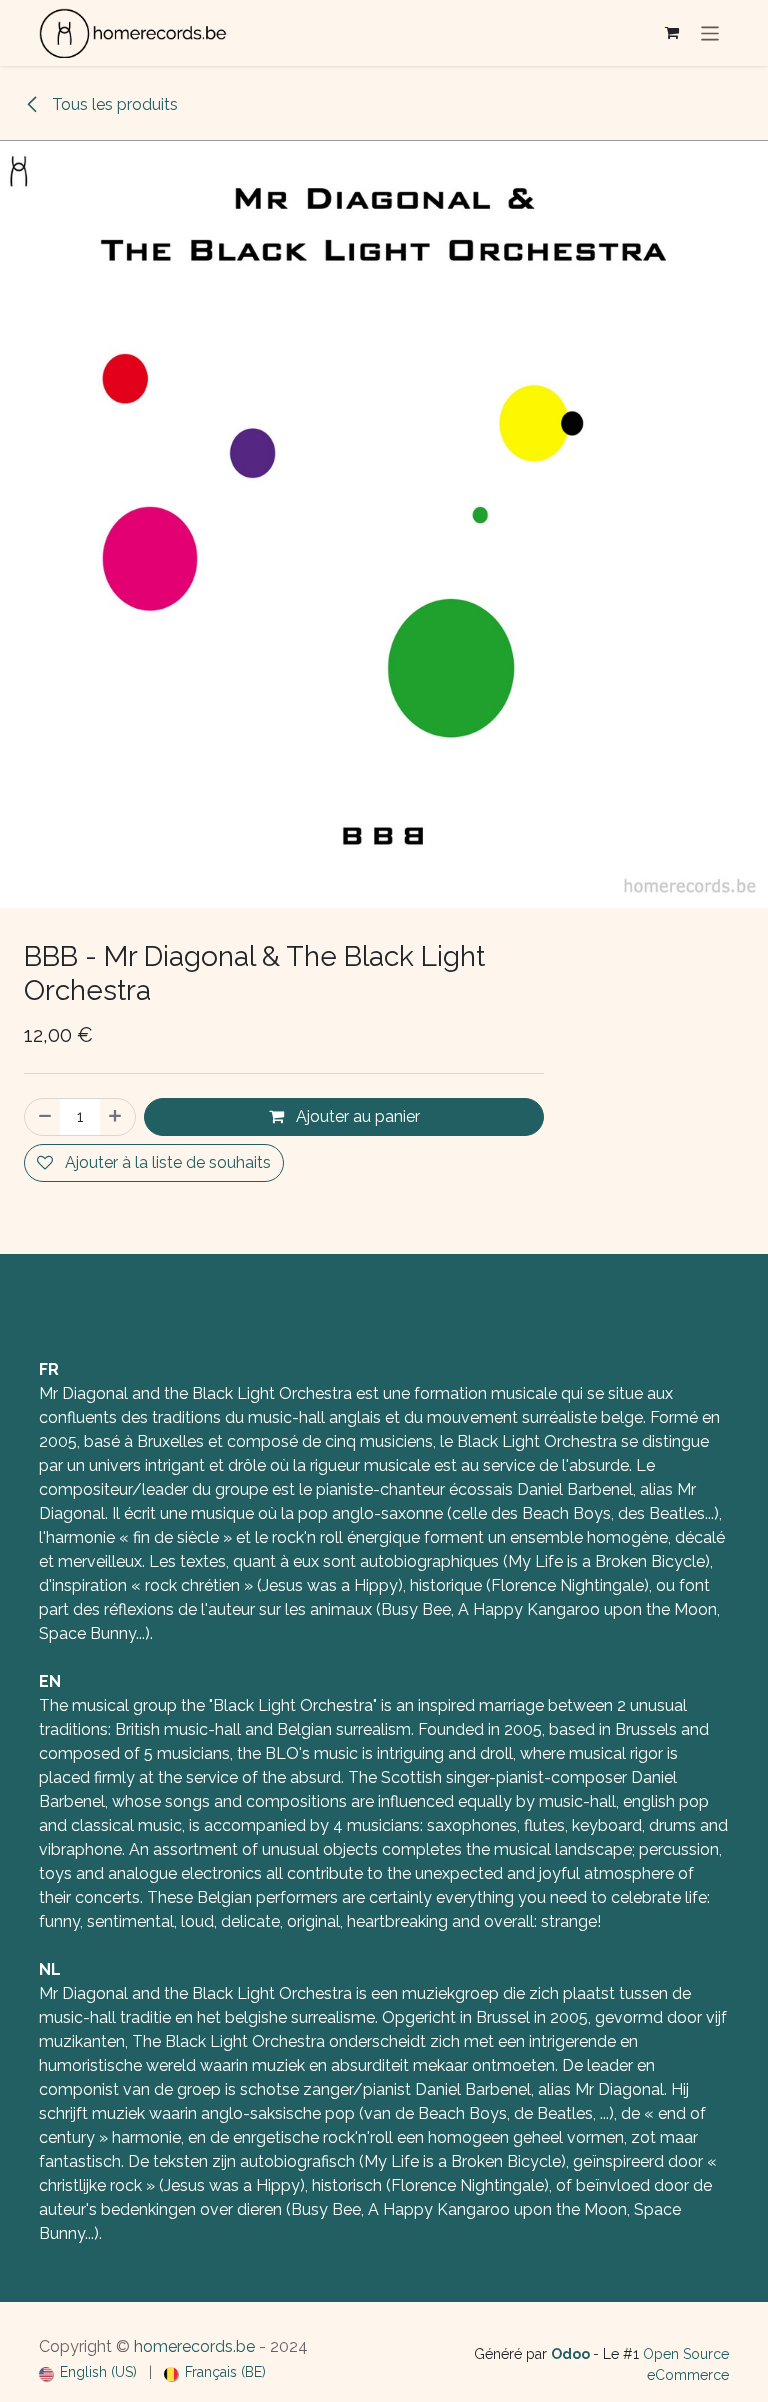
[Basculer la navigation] (710, 32)
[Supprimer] (43, 1117)
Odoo (572, 2354)
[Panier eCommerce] (672, 33)
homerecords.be (194, 2346)
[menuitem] (88, 2372)
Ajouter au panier (356, 1116)
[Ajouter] (117, 1117)
